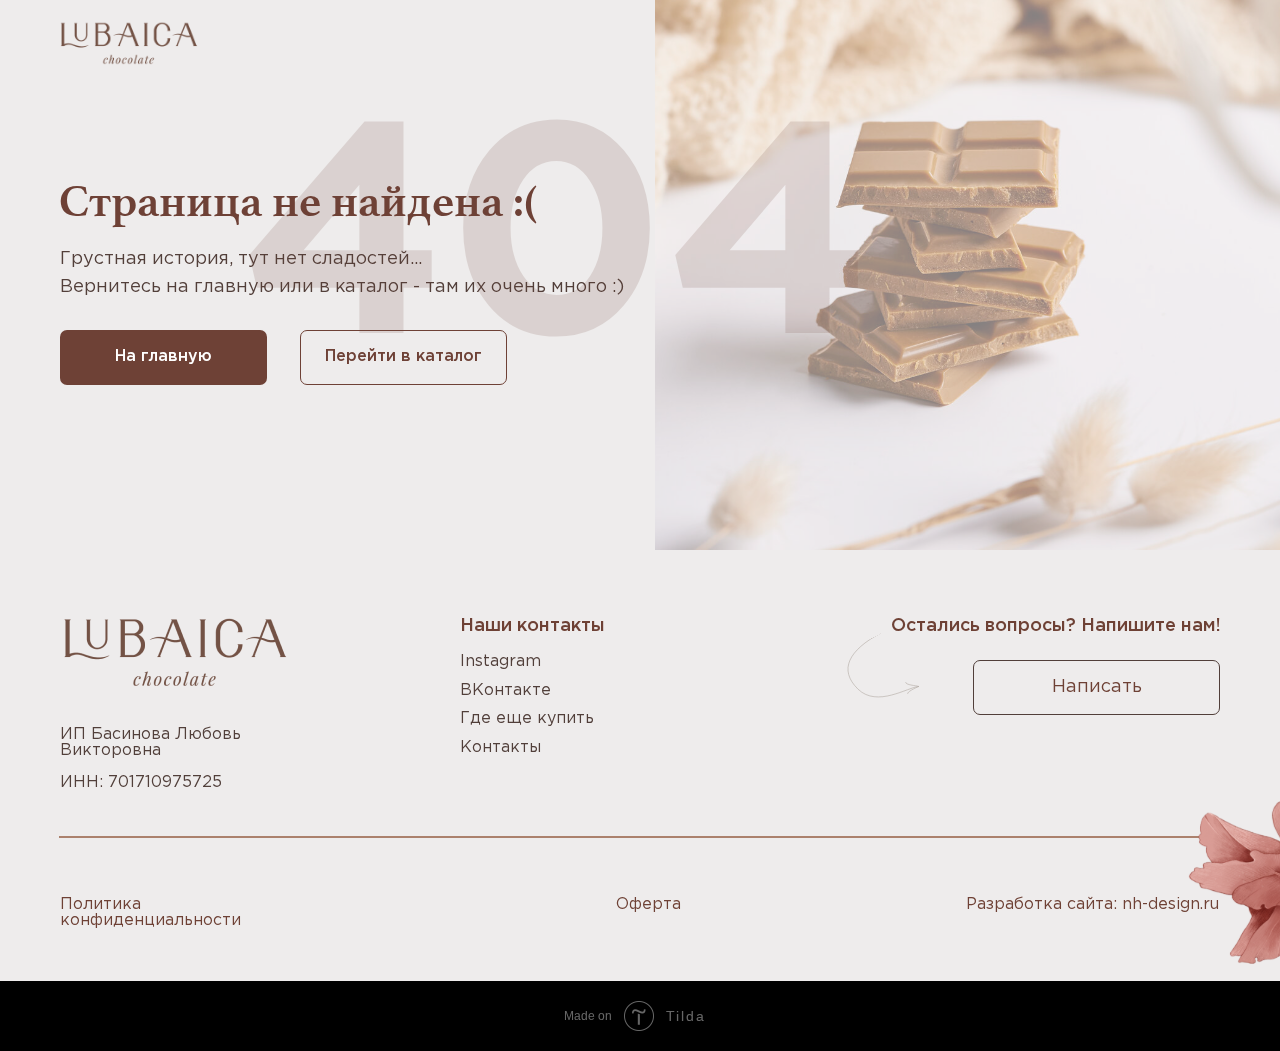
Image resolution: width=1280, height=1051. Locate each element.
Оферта (648, 904)
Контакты (500, 747)
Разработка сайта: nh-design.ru (1092, 904)
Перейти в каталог (403, 356)
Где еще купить (527, 718)
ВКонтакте (505, 690)
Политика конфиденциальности (150, 912)
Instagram (500, 661)
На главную (163, 356)
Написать (1097, 687)
